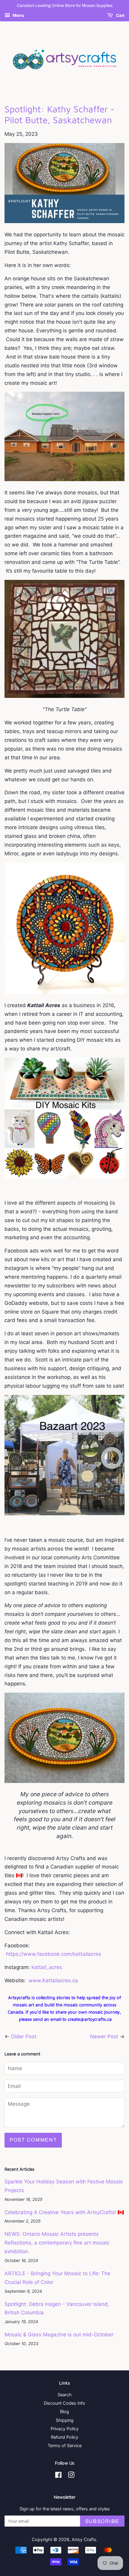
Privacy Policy (65, 2429)
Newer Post (104, 2036)
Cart (120, 16)
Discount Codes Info (64, 2403)
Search (65, 2395)
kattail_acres (47, 1967)
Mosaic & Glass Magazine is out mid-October (59, 2335)
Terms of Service (65, 2445)
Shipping (65, 2420)
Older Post (24, 2036)
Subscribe (102, 2521)
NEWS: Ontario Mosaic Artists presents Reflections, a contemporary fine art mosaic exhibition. (57, 2243)
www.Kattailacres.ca (53, 1980)
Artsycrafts (19, 1997)
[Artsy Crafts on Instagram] (71, 2476)
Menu (18, 15)
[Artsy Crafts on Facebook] (58, 2476)
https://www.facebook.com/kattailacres (54, 1954)
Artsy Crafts (84, 2539)
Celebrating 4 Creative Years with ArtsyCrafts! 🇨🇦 (64, 2212)
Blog (64, 2411)
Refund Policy (65, 2437)
